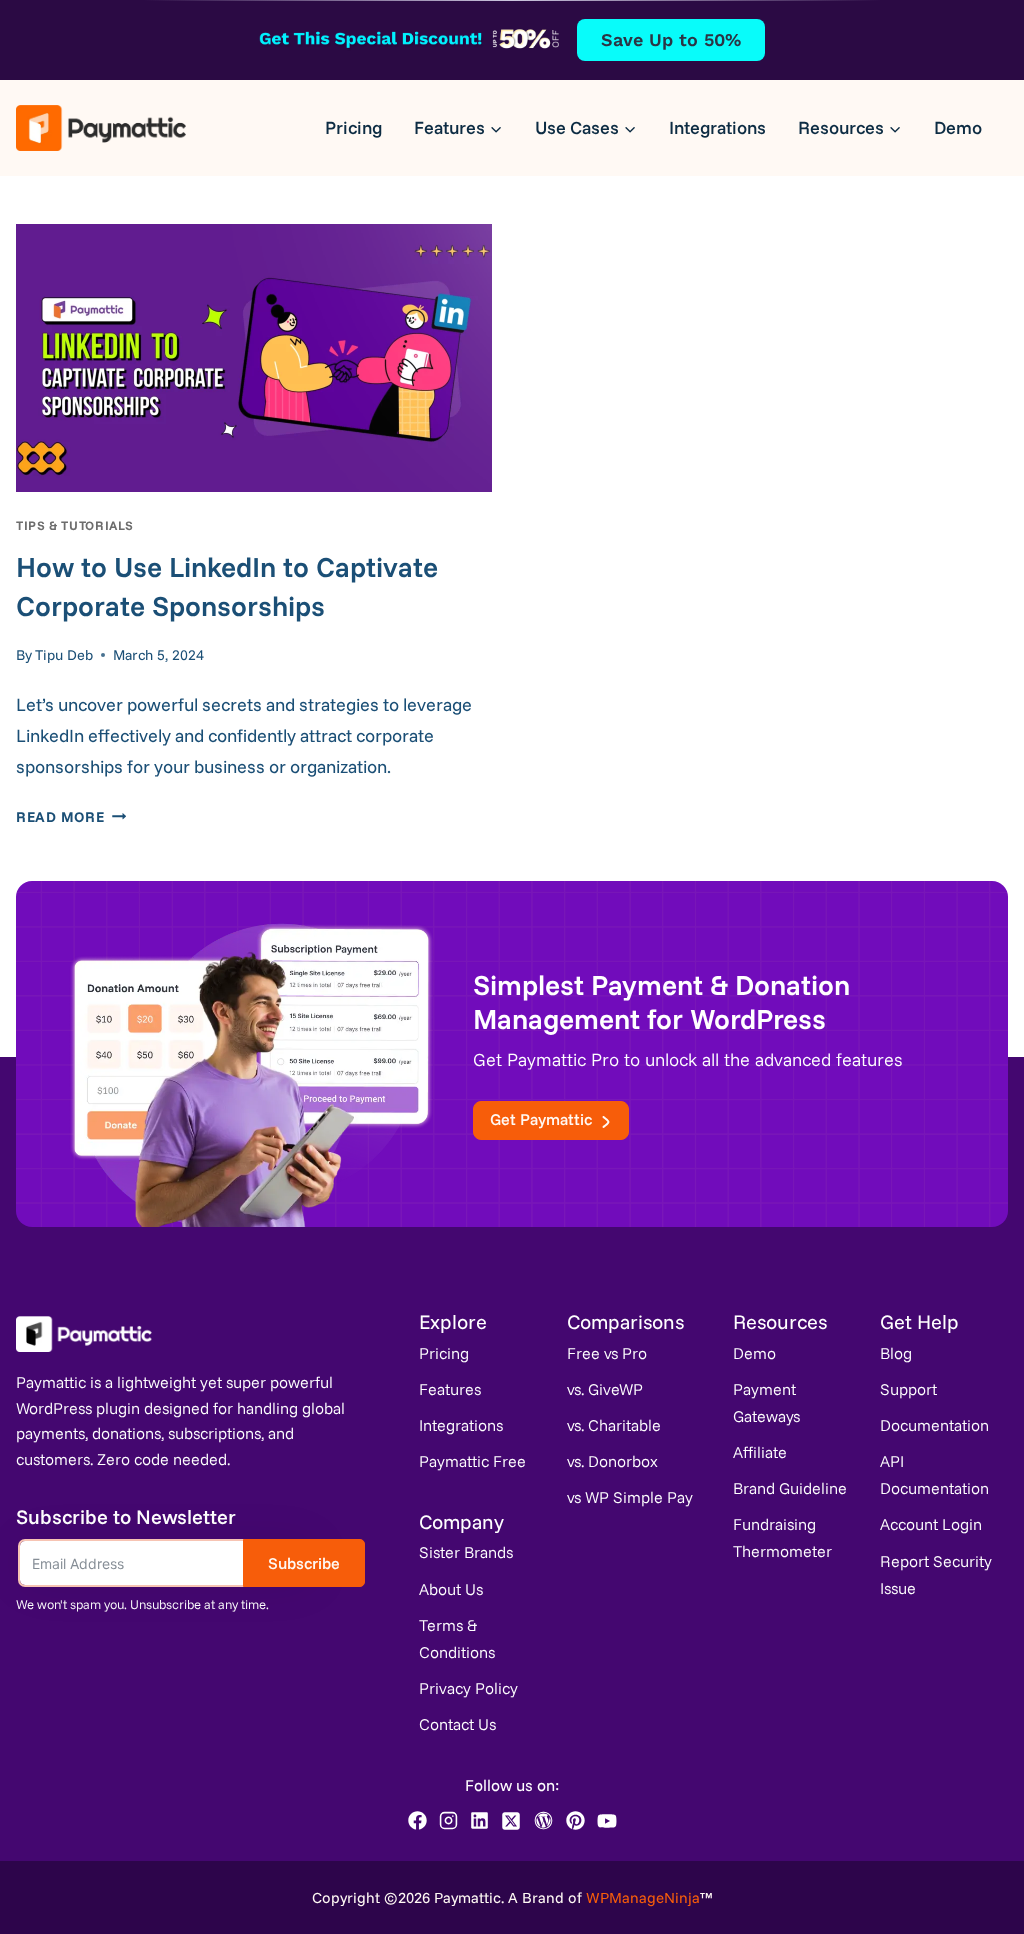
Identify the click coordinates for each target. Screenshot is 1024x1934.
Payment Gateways (766, 1402)
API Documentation (934, 1474)
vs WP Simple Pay (630, 1497)
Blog (896, 1353)
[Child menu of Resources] (850, 128)
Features (450, 1389)
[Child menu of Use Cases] (586, 128)
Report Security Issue (936, 1574)
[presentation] (254, 358)
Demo (958, 127)
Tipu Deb (64, 655)
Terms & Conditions (457, 1638)
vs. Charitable (614, 1425)
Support (908, 1389)
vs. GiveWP (605, 1389)
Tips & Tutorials (75, 525)
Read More (71, 817)
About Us (451, 1589)
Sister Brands (466, 1552)
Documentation (934, 1425)
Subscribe (304, 1563)
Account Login (931, 1524)
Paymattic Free (472, 1461)
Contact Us (457, 1724)
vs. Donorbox (612, 1461)
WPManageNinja (643, 1897)
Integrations (717, 127)
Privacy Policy (468, 1688)
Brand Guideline (790, 1488)
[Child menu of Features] (458, 128)
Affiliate (760, 1452)
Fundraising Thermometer (782, 1537)
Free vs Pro (607, 1353)
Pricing (353, 127)
